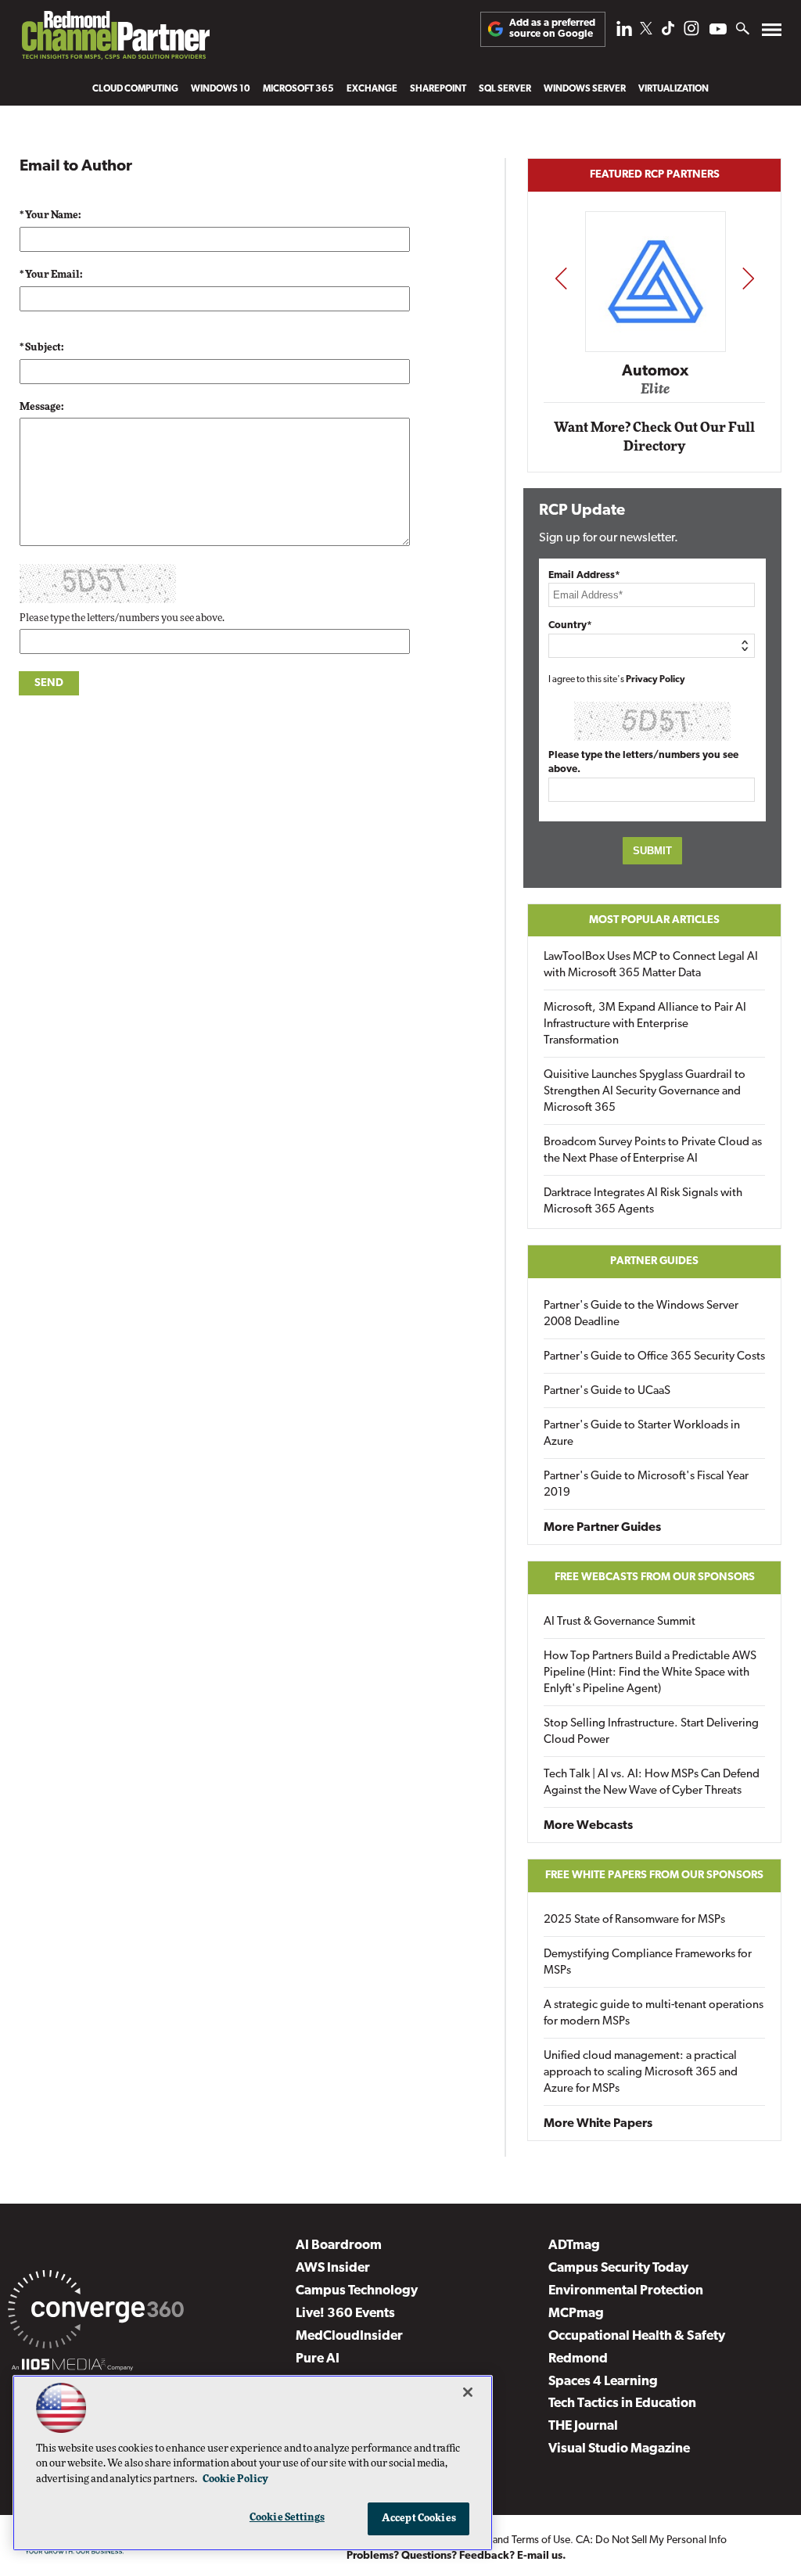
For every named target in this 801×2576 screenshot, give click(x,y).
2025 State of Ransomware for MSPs (634, 1920)
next (748, 278)
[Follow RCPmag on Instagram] (691, 32)
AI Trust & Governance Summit (620, 1622)
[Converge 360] (96, 2312)
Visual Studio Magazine (619, 2449)
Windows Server (585, 89)
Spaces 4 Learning (603, 2382)
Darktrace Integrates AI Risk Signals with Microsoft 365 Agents (643, 1202)
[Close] (468, 2392)
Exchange (372, 89)
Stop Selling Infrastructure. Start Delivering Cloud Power (651, 1732)
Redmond (578, 2359)
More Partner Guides (602, 1528)
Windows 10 (221, 89)
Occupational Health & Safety (637, 2336)
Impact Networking (657, 348)
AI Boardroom (339, 2245)
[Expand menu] (772, 33)
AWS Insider (333, 2268)
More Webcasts (588, 1826)
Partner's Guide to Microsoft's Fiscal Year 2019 (646, 1485)
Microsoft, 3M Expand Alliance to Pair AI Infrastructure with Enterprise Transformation (645, 1024)
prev (561, 278)
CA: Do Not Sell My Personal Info (651, 2540)
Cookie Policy (235, 2479)
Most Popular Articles (654, 920)
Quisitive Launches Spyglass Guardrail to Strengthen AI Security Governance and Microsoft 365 (645, 1092)
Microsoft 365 (298, 89)
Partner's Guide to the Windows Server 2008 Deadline (641, 1314)
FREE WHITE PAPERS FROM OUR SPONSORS (654, 1875)
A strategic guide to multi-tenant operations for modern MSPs (654, 2014)
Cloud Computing (135, 89)
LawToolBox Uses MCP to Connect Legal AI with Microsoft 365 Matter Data (651, 965)
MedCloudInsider (349, 2336)
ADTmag (574, 2245)
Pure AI (318, 2359)
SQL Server (505, 89)
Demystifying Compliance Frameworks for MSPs (648, 1963)
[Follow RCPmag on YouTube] (718, 31)
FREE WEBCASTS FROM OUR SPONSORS (655, 1577)
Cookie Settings (287, 2518)
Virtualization (673, 89)
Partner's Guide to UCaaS (607, 1391)
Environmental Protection (626, 2291)
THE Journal (583, 2426)
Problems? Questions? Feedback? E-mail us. (456, 2556)
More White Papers (598, 2124)
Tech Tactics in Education (622, 2404)
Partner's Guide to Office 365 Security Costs (654, 1357)
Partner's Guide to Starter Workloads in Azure (642, 1434)
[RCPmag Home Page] (115, 39)
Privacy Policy (656, 680)
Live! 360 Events (345, 2314)
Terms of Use (541, 2540)
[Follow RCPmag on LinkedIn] (624, 32)
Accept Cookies (419, 2519)
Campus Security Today (618, 2268)
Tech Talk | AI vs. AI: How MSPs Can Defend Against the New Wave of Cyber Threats (652, 1783)
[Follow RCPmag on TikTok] (668, 32)
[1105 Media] (72, 2367)
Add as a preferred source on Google (552, 29)
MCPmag (576, 2314)
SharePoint (438, 89)
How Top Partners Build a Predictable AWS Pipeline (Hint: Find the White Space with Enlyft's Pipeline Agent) (650, 1673)
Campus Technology (357, 2291)
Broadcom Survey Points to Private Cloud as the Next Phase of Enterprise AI (653, 1151)
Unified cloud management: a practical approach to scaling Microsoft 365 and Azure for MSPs (641, 2073)
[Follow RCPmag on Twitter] (646, 31)
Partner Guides (654, 1261)
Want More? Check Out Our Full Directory (654, 437)
